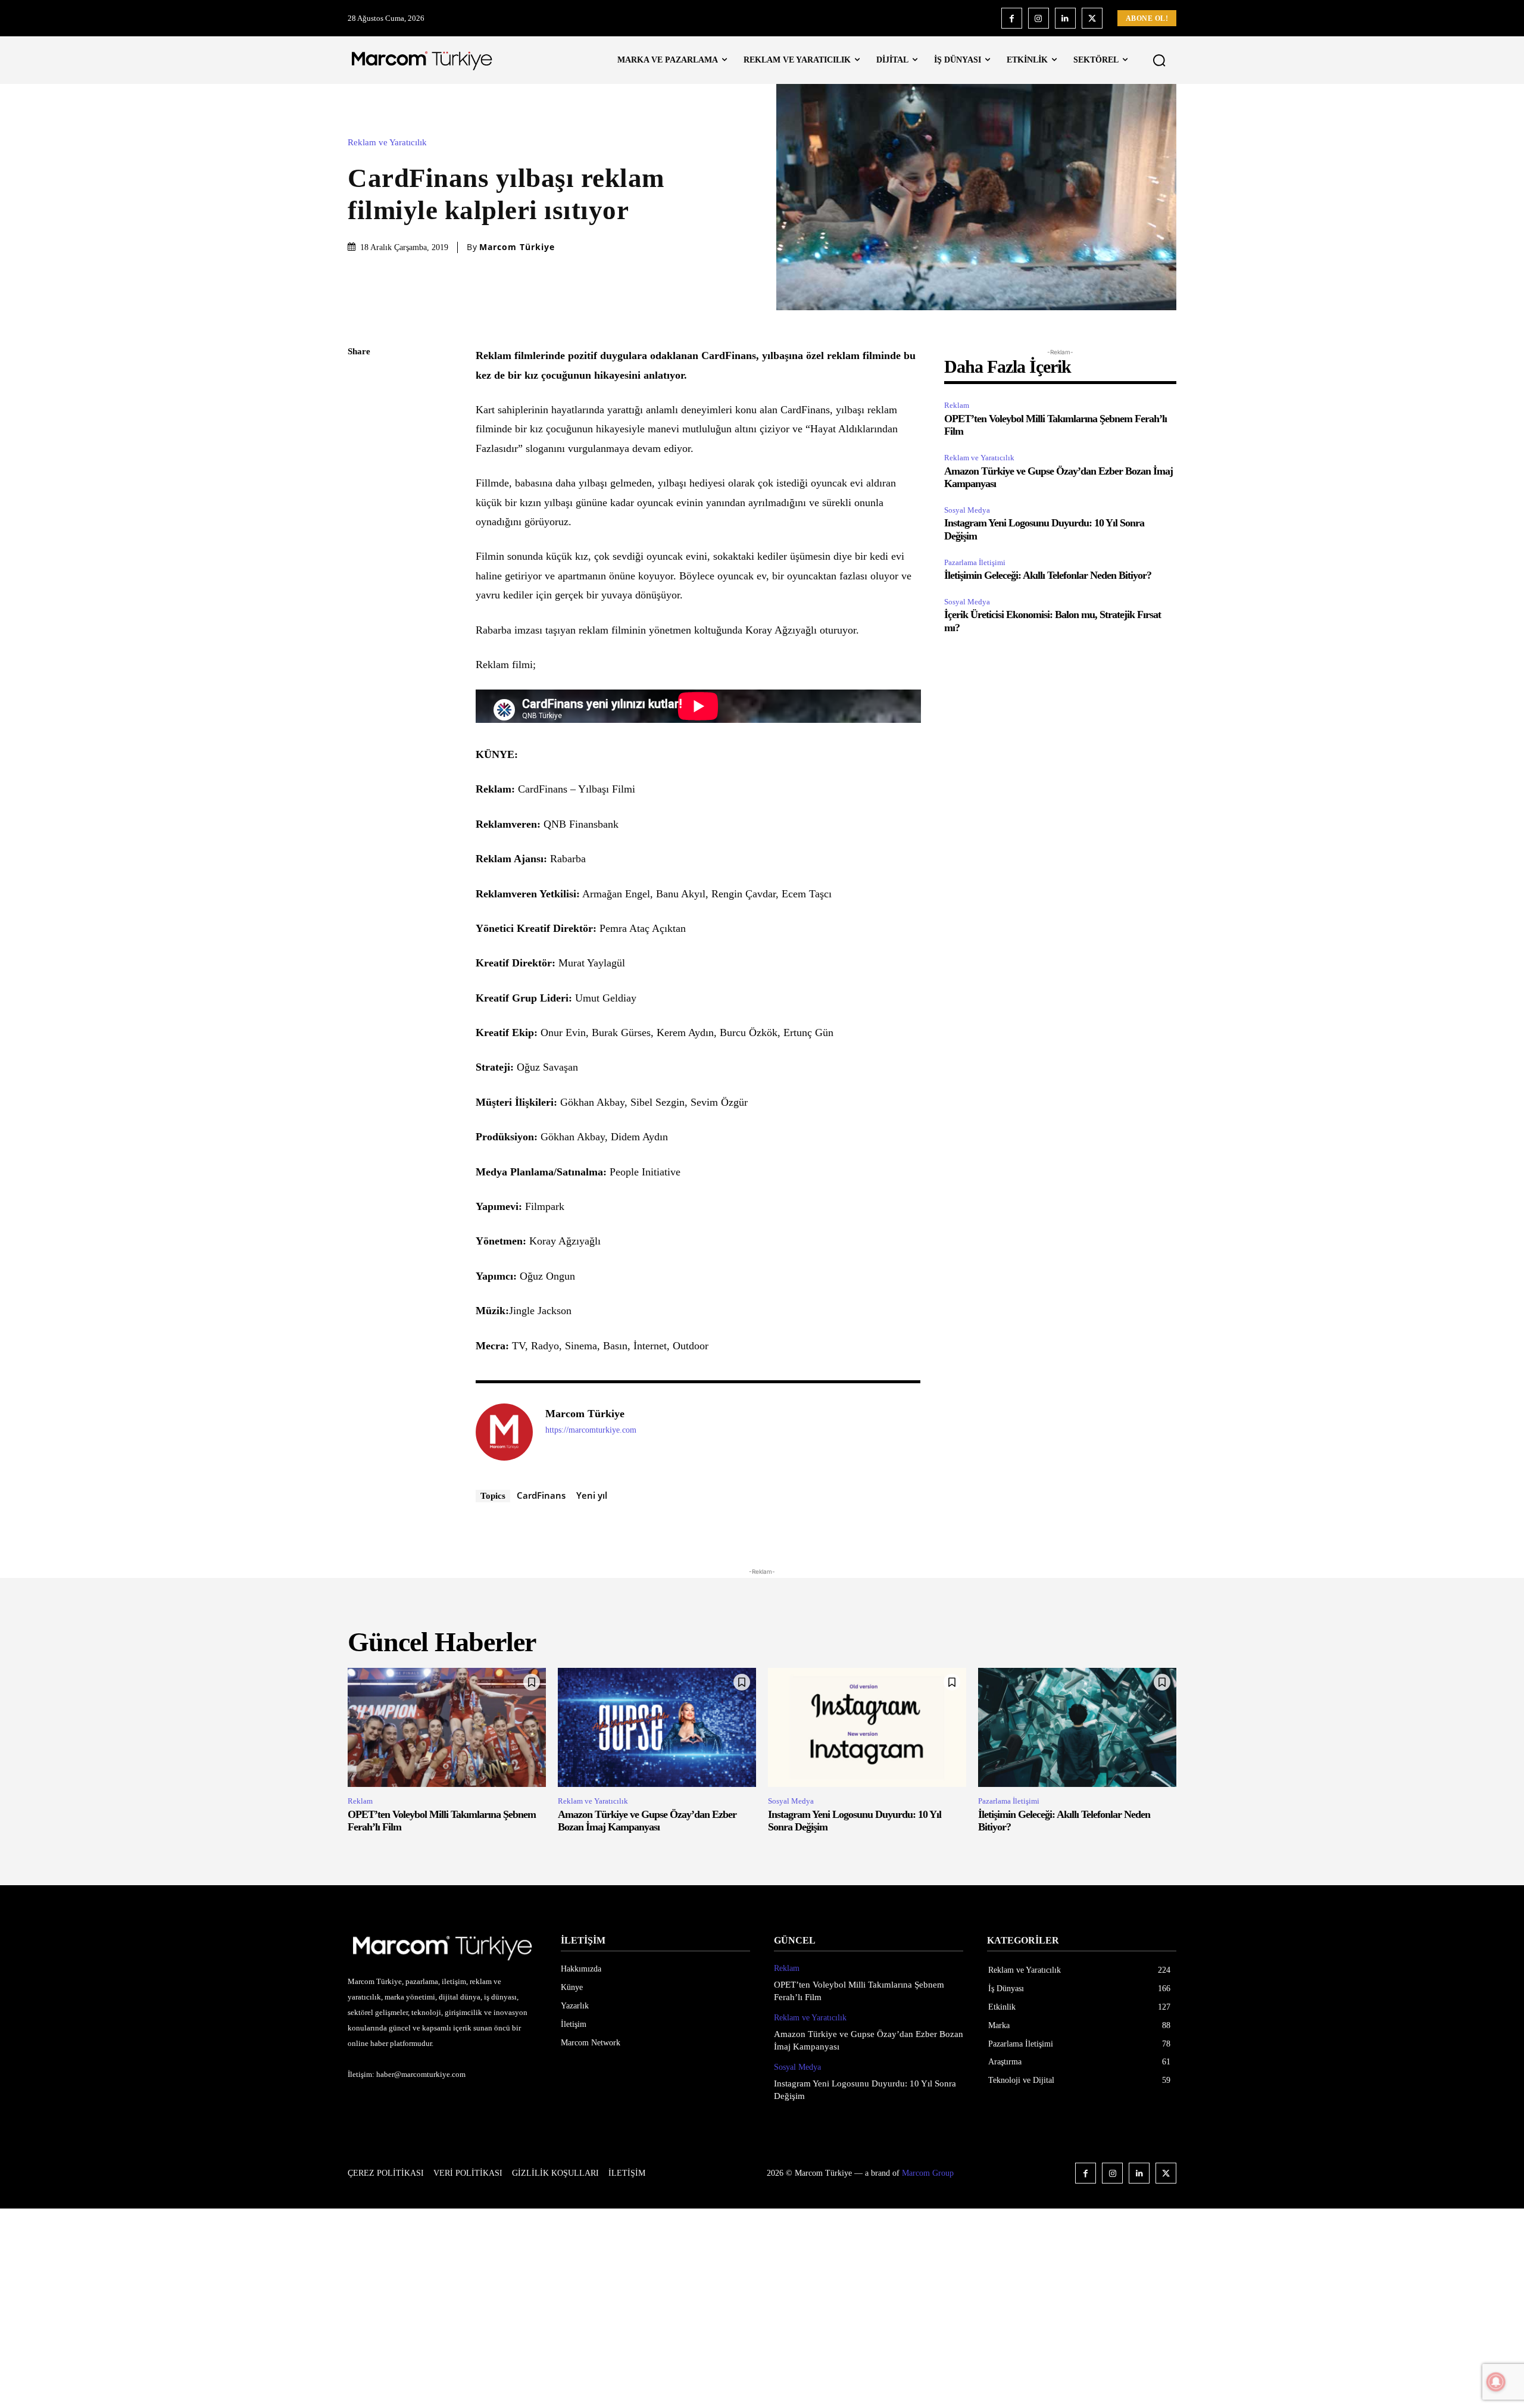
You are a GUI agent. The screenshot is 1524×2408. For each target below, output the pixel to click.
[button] (1159, 60)
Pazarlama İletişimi (975, 562)
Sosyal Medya (967, 510)
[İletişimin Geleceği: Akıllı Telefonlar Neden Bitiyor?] (1077, 1727)
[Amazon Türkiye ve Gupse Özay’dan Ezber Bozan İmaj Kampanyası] (657, 1727)
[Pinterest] (360, 436)
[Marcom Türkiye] (504, 1432)
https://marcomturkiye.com (591, 1430)
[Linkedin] (1065, 18)
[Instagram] (1039, 18)
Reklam (957, 405)
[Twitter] (1092, 18)
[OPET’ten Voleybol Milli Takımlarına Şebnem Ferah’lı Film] (447, 1727)
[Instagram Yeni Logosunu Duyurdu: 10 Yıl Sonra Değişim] (867, 1727)
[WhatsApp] (360, 464)
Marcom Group (928, 2173)
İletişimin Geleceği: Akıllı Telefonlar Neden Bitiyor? (1048, 575)
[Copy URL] (360, 548)
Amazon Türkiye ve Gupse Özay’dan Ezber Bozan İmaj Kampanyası (647, 1821)
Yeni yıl (592, 1495)
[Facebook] (1012, 18)
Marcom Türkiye (517, 247)
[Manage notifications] (1496, 2382)
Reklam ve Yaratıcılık (387, 143)
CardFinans (541, 1495)
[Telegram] (360, 520)
